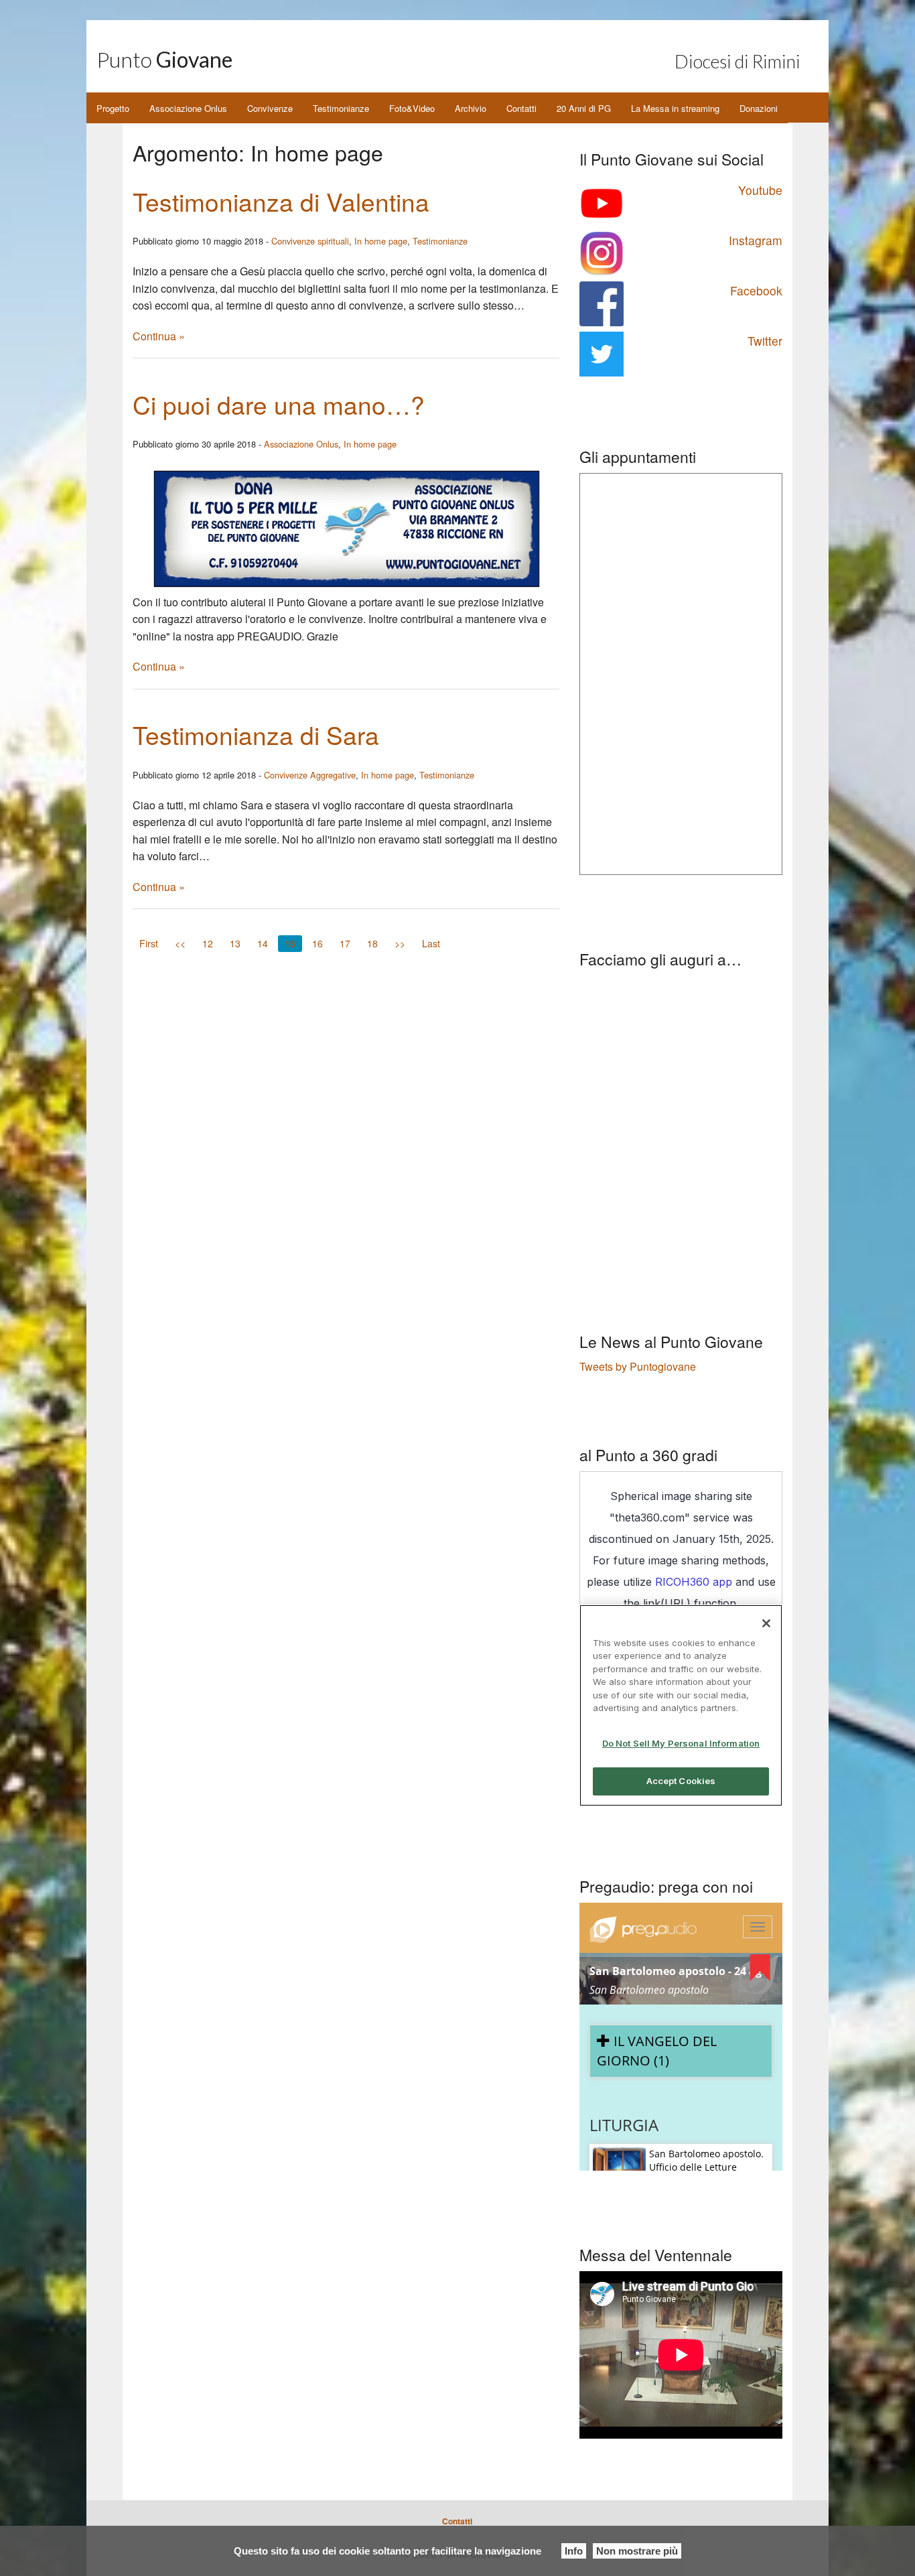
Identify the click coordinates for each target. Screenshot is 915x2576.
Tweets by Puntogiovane (638, 1366)
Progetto (113, 108)
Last (431, 943)
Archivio (471, 108)
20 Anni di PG (584, 108)
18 (372, 943)
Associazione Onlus (188, 108)
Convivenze (270, 108)
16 (318, 943)
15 (290, 943)
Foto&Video (412, 108)
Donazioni (759, 108)
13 (235, 943)
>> (400, 943)
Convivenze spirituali (310, 241)
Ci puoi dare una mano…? (279, 404)
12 (208, 943)
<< (180, 943)
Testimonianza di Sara (256, 735)
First (149, 943)
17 (345, 943)
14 (263, 943)
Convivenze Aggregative (310, 775)
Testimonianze (341, 108)
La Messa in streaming (675, 108)
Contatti (521, 108)
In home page (381, 241)
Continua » (159, 336)
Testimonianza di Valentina (281, 201)
